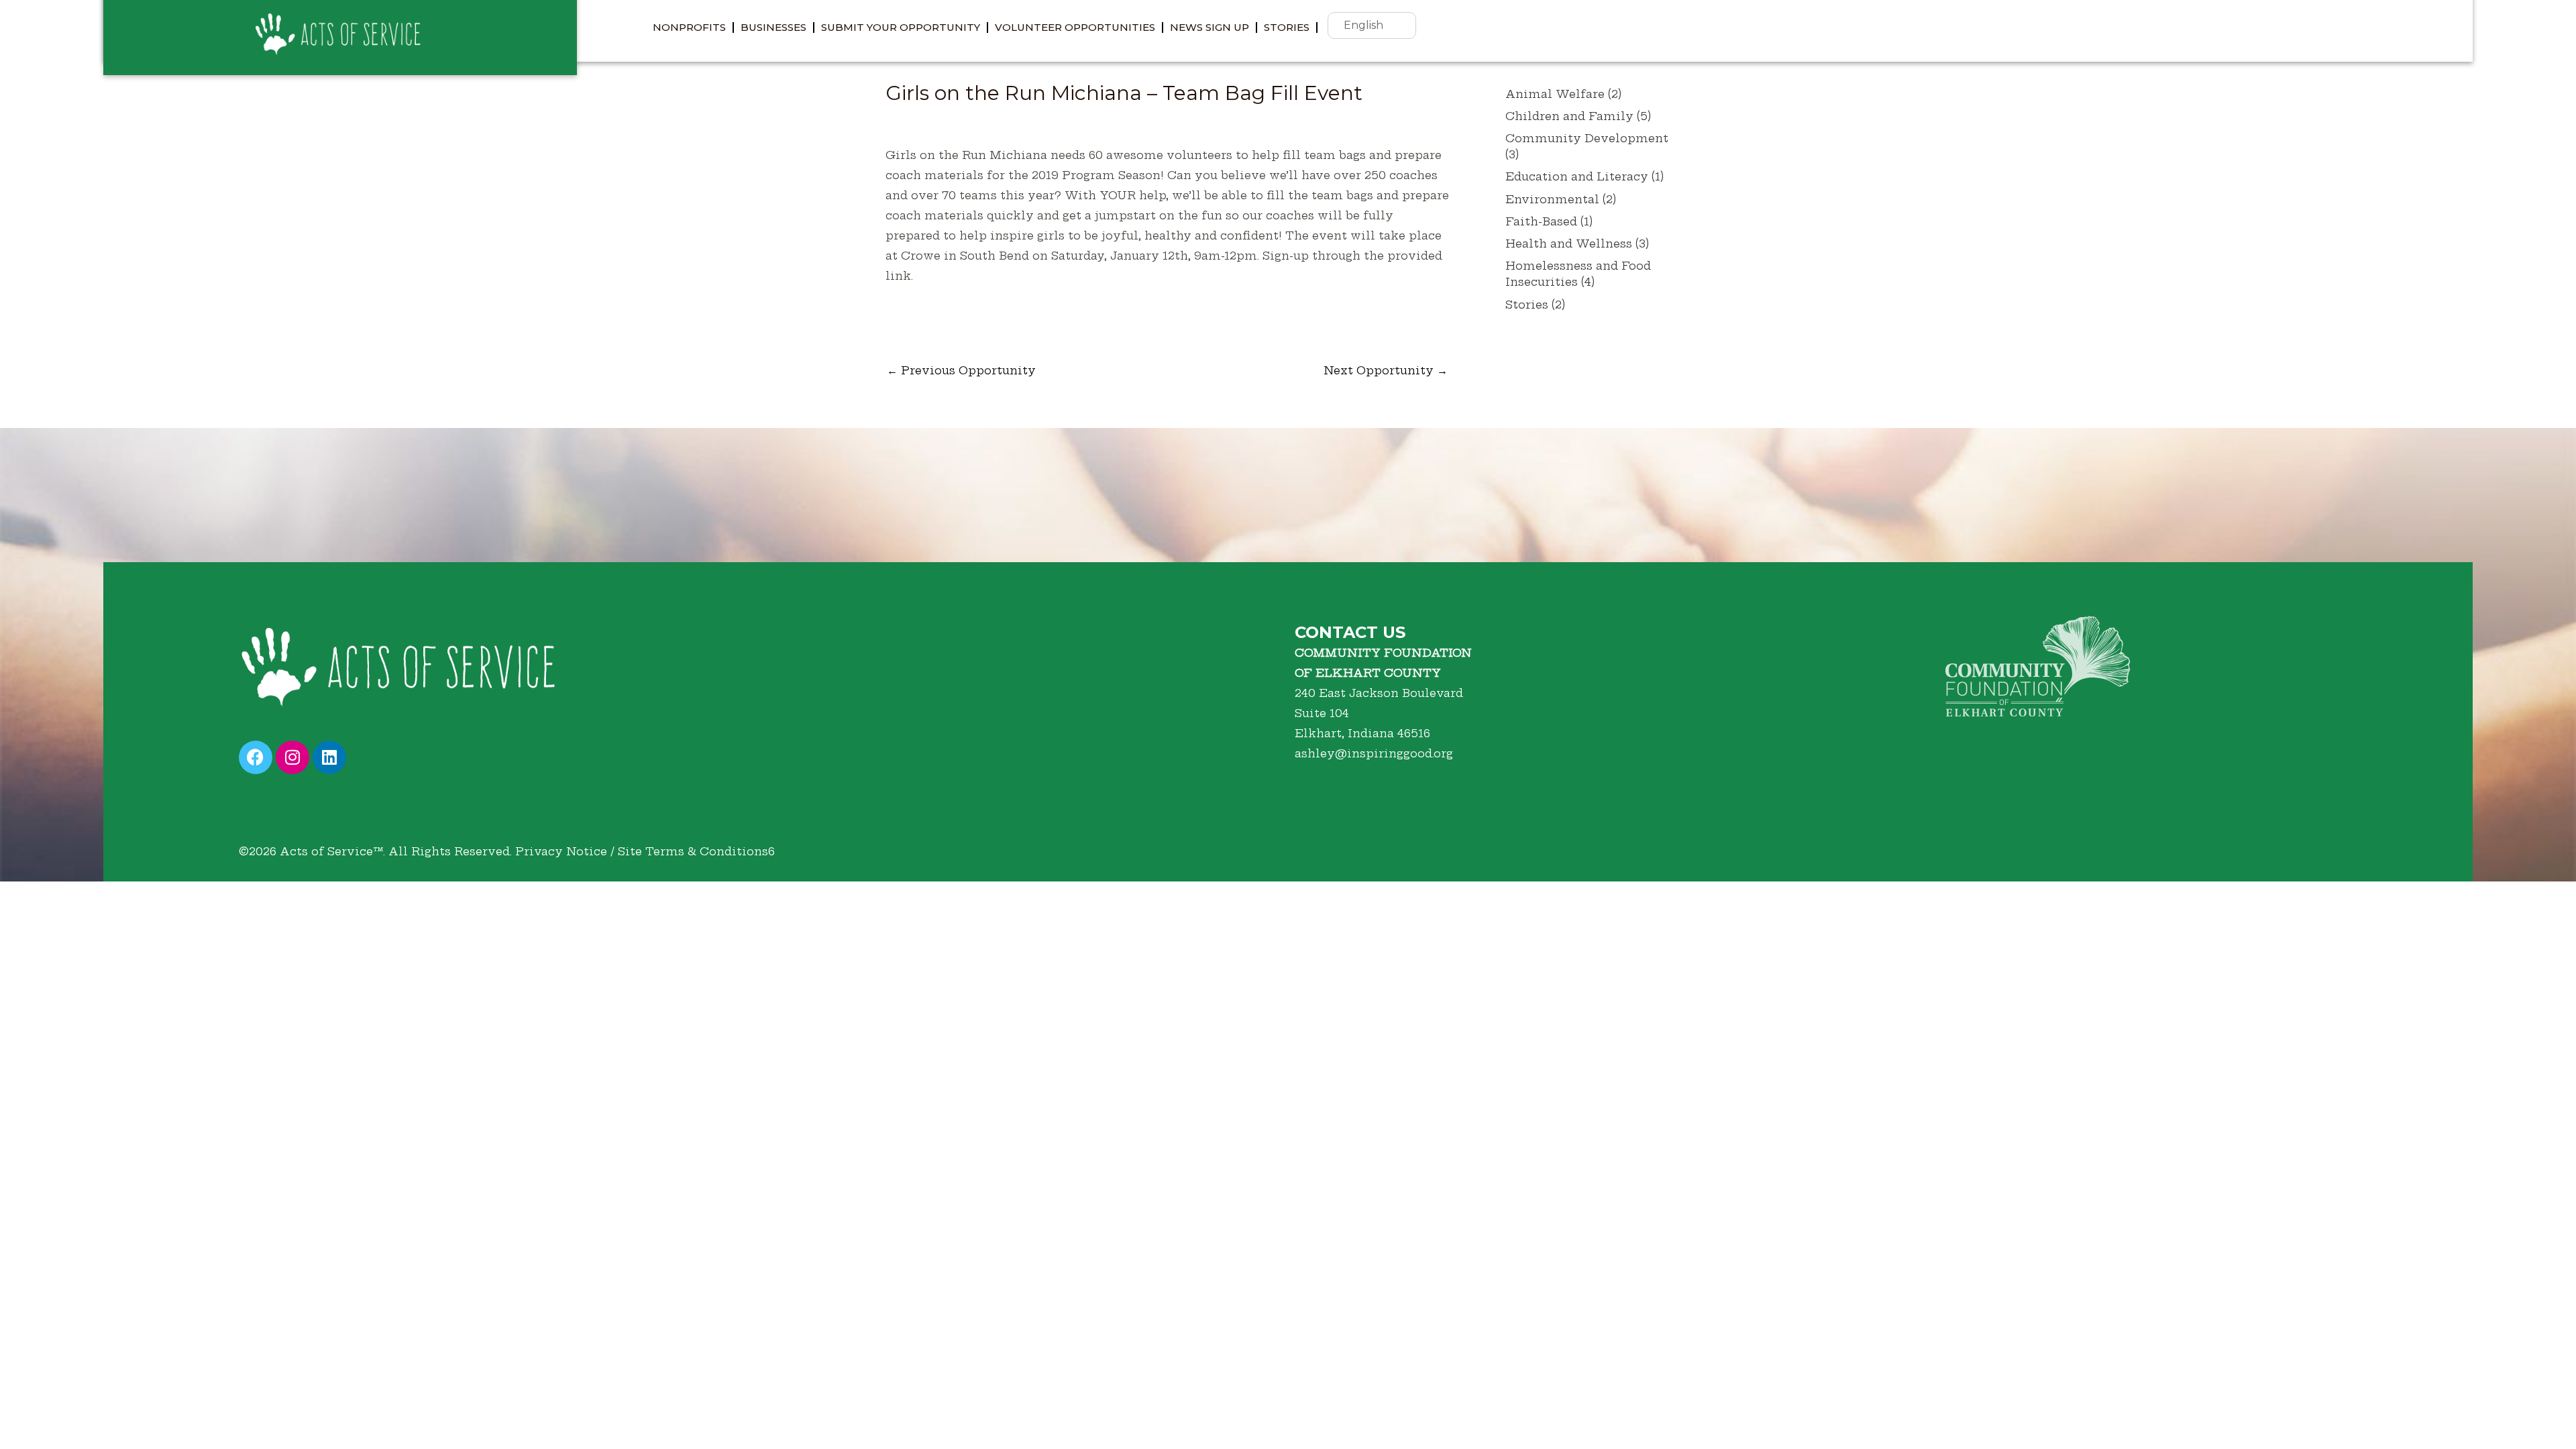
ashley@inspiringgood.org (1374, 753)
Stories (1287, 27)
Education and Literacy (1577, 176)
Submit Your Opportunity (901, 27)
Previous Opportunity (961, 370)
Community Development (1587, 138)
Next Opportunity (1386, 370)
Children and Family (1569, 116)
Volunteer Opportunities (1075, 27)
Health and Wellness (1569, 244)
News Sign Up (1210, 27)
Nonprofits (689, 27)
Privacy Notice (561, 851)
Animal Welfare (1555, 94)
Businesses (773, 27)
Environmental (1552, 199)
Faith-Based (1541, 221)
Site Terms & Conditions (693, 851)
